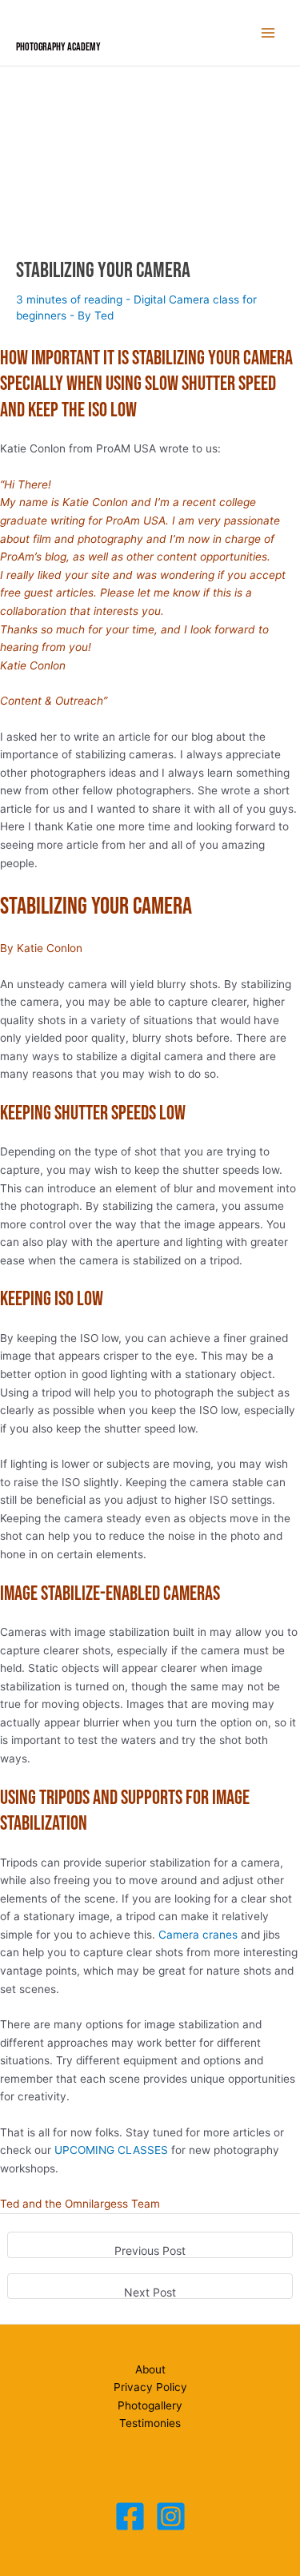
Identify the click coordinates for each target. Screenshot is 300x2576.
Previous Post (150, 2250)
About (150, 2369)
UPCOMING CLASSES (111, 2150)
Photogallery (150, 2405)
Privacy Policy (150, 2387)
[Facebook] (130, 2516)
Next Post (150, 2292)
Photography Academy (58, 47)
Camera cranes (198, 1935)
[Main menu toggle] (268, 33)
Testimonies (150, 2423)
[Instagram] (171, 2516)
